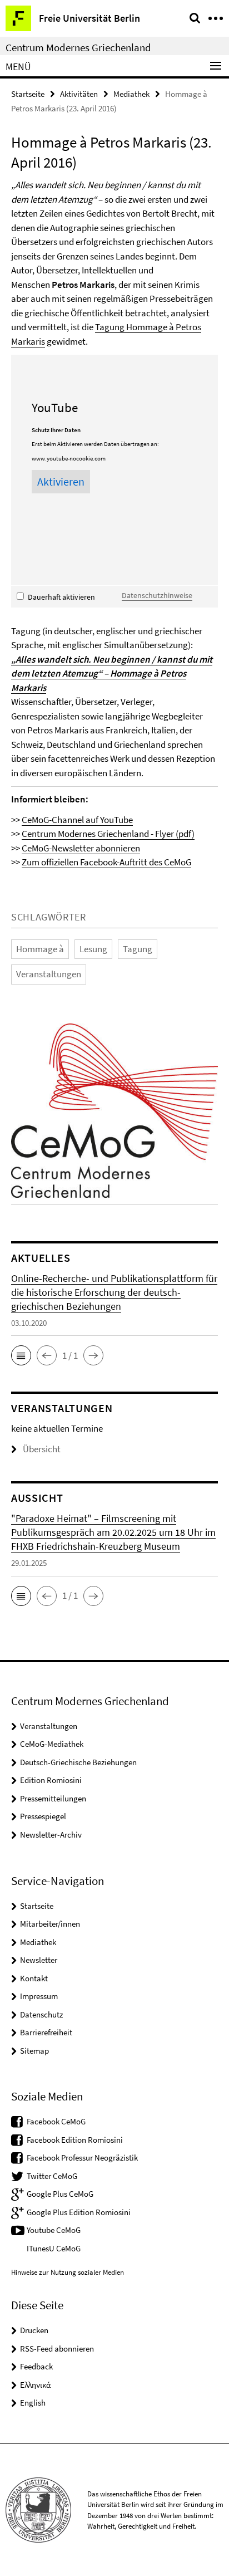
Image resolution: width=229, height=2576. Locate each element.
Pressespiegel (43, 1816)
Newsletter (39, 1960)
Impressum (39, 1996)
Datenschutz (41, 2014)
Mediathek (131, 94)
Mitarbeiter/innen (50, 1924)
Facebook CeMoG (56, 2121)
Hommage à (40, 949)
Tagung (138, 949)
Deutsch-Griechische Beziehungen (78, 1762)
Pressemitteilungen (53, 1798)
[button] (21, 1355)
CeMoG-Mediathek (52, 1744)
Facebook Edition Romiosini (75, 2140)
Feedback (36, 2366)
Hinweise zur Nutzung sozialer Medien (68, 2272)
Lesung (93, 949)
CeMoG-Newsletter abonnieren (81, 848)
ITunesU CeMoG (54, 2248)
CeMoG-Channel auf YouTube (77, 820)
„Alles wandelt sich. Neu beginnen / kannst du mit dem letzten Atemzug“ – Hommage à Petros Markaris (112, 674)
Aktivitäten (79, 94)
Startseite (28, 94)
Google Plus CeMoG (60, 2194)
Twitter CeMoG (52, 2176)
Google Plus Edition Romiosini (79, 2212)
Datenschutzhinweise (157, 595)
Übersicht (42, 1449)
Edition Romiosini (51, 1780)
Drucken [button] (34, 2330)
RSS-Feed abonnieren (57, 2349)
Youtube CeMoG (54, 2230)
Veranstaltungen (49, 974)
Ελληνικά (35, 2385)
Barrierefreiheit (46, 2032)
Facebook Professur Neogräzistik (82, 2158)
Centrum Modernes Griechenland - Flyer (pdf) (108, 834)
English (33, 2403)
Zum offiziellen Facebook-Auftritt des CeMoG (106, 862)
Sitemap (34, 2051)
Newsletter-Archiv (51, 1835)
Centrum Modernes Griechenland (78, 47)
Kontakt (34, 1978)
